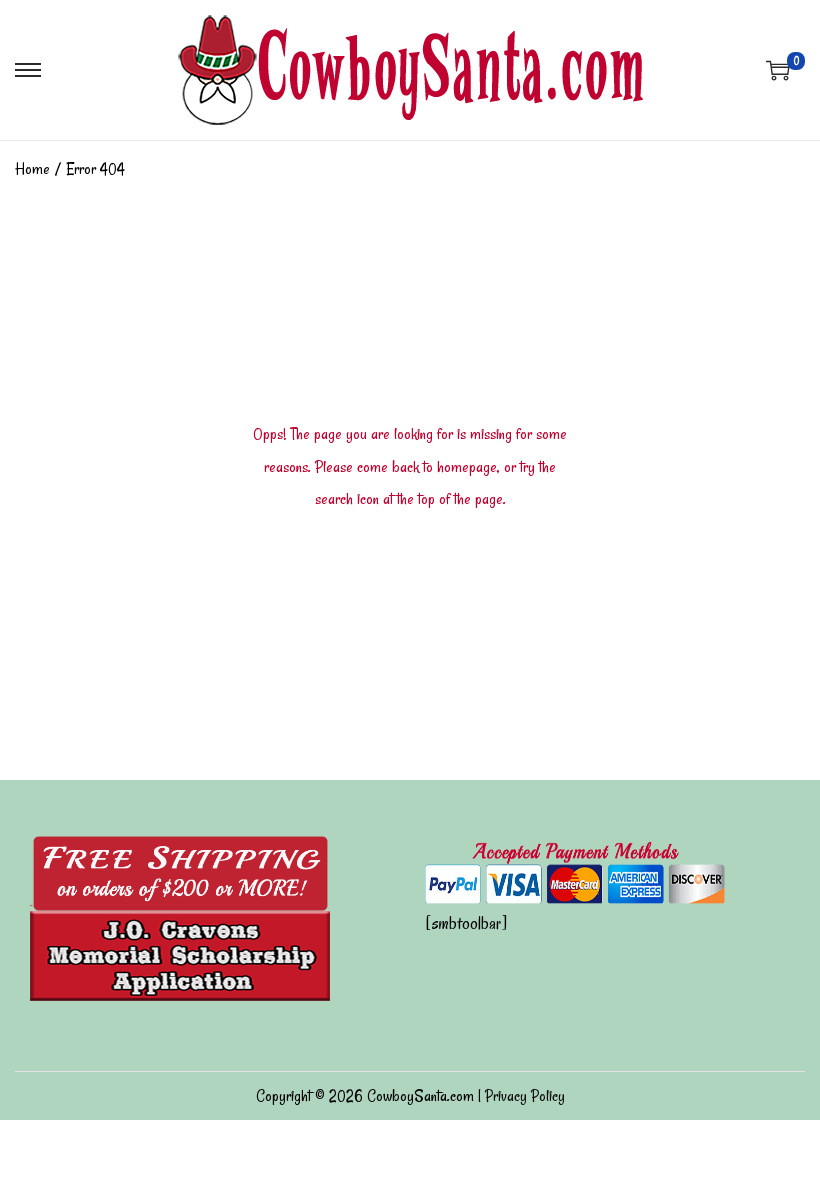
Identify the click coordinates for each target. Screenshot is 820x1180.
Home (32, 169)
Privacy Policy (525, 1096)
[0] (778, 70)
